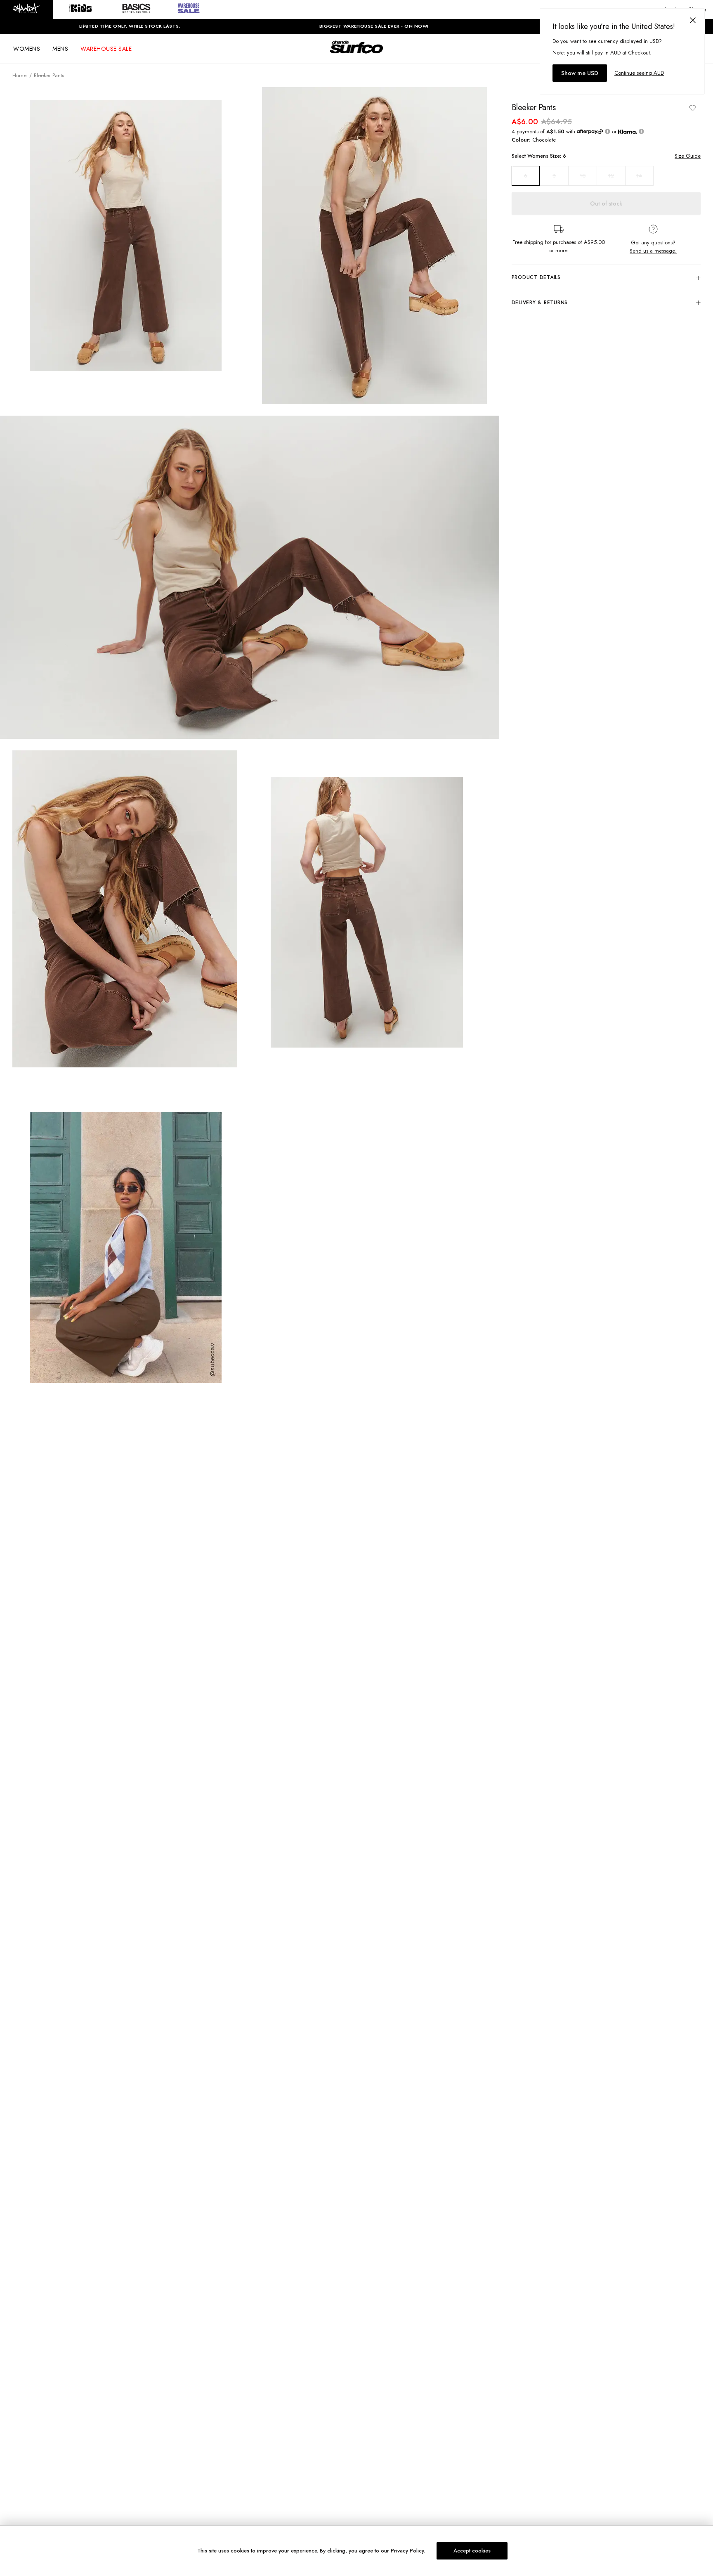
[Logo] (356, 54)
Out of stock (606, 203)
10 (583, 176)
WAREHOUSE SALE (106, 49)
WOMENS (27, 49)
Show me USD (580, 73)
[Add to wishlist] (692, 108)
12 (611, 176)
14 (639, 176)
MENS (60, 49)
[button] (26, 9)
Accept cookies (472, 2551)
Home (19, 75)
